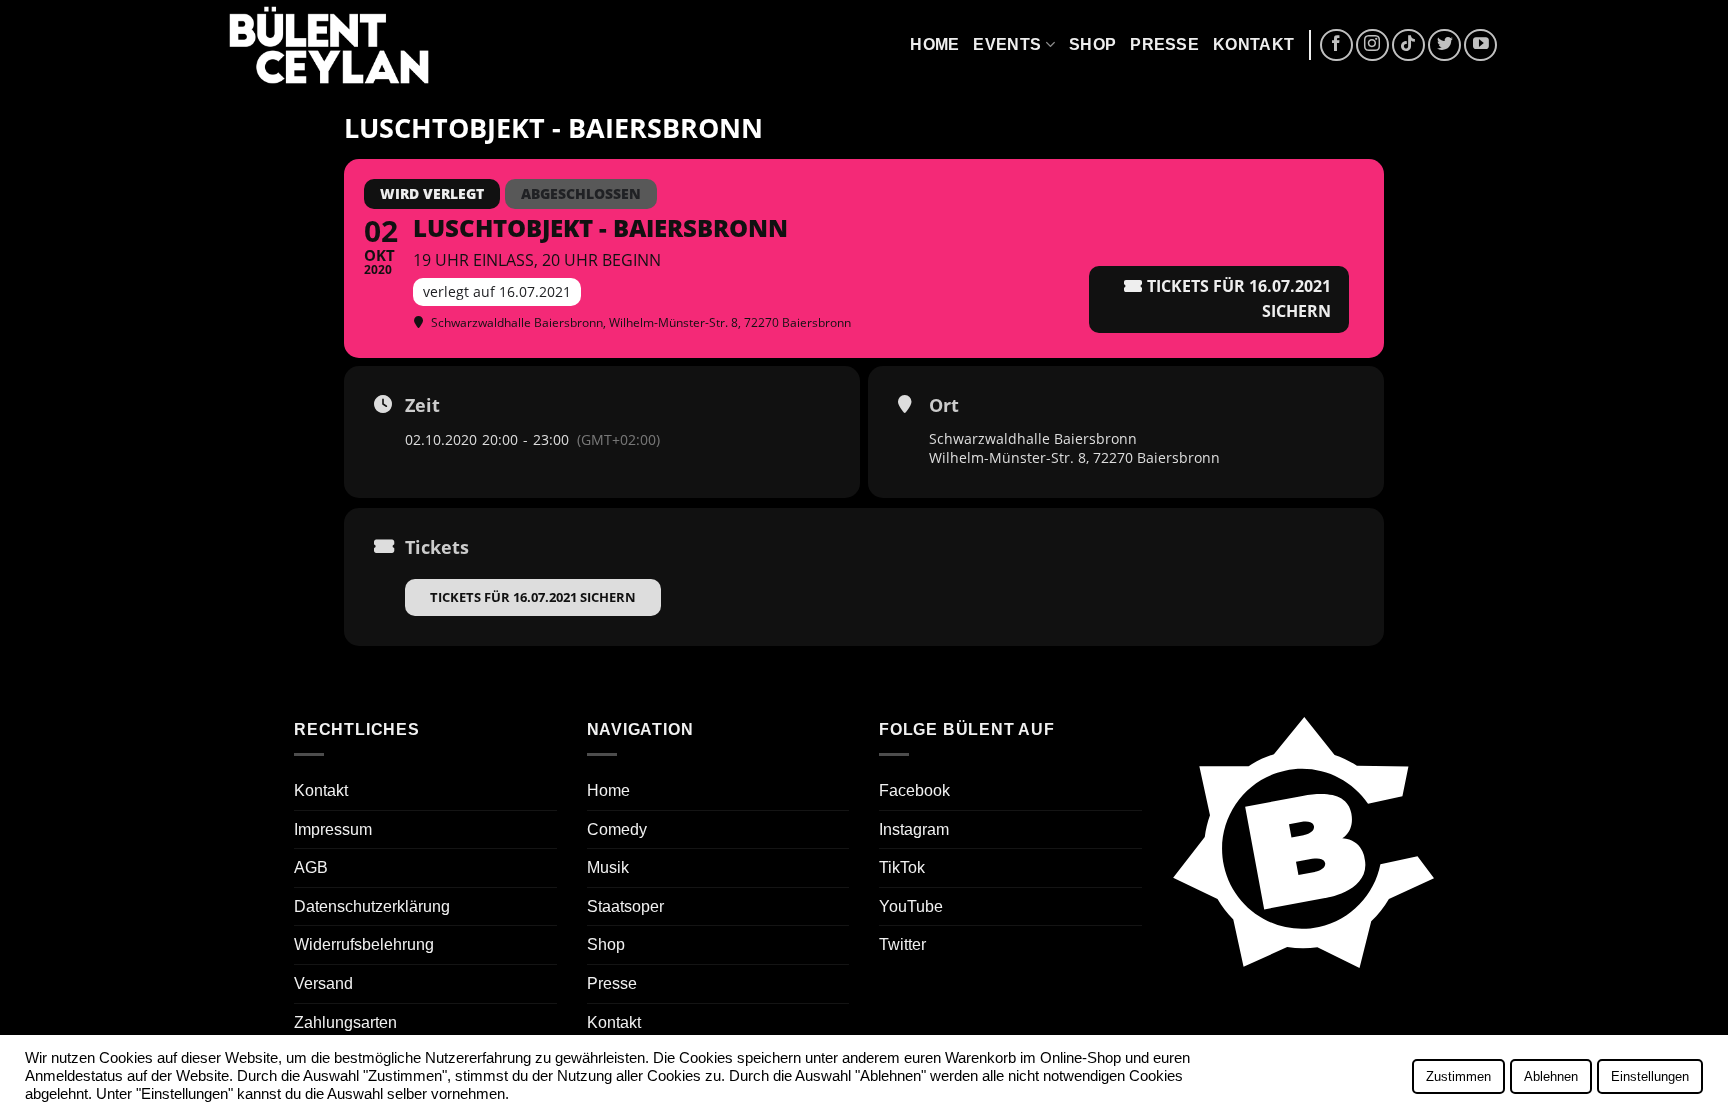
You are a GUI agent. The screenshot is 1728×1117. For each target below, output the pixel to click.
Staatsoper (625, 906)
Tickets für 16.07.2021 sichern (533, 597)
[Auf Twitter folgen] (1444, 45)
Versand (323, 983)
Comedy (617, 829)
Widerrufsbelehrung (364, 944)
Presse (1164, 44)
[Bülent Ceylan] (329, 45)
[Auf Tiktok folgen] (1408, 45)
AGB (311, 867)
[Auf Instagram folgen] (1372, 45)
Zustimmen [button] (1458, 1076)
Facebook (914, 790)
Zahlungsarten (345, 1022)
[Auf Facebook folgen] (1336, 45)
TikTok (902, 867)
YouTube (911, 906)
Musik (608, 867)
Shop (1092, 44)
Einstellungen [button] (1650, 1076)
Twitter (902, 944)
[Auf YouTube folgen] (1480, 45)
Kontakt (1253, 44)
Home (934, 44)
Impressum (333, 829)
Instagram (914, 829)
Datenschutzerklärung (372, 906)
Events (1007, 44)
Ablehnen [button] (1551, 1076)
